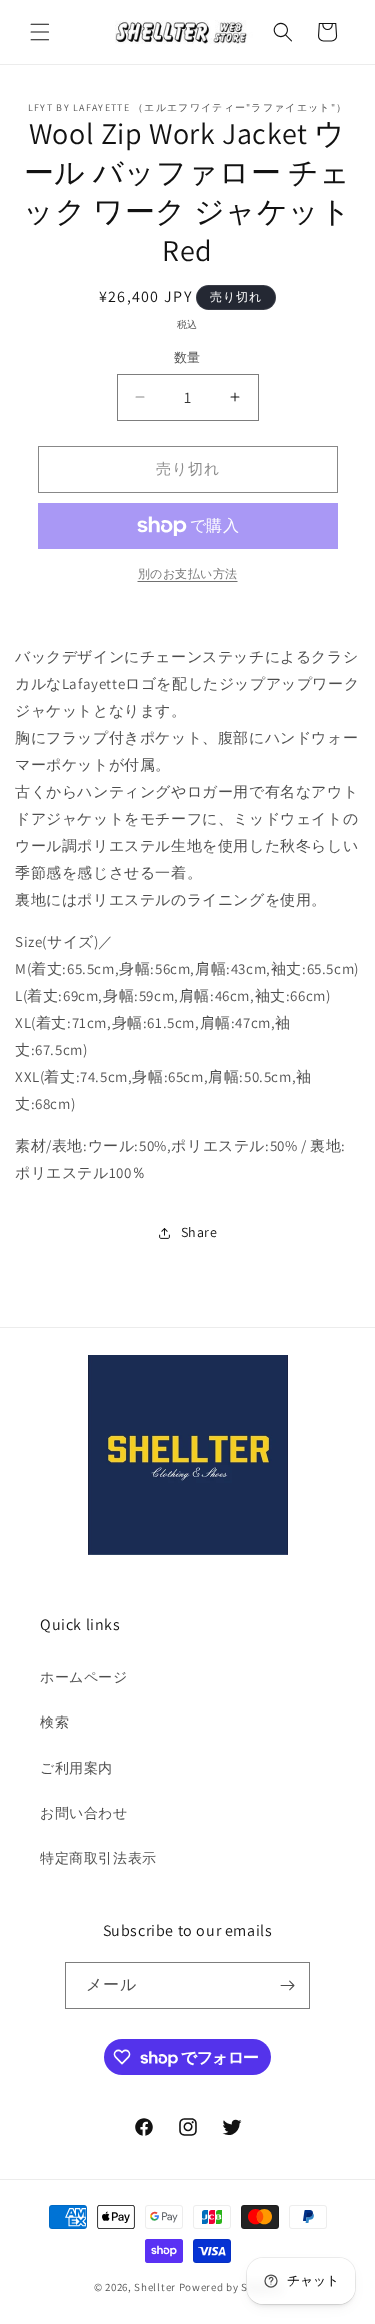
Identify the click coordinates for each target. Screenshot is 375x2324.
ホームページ (84, 1677)
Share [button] (199, 1232)
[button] (40, 32)
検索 (54, 1722)
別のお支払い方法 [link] (188, 573)
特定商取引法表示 (98, 1858)
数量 (187, 357)
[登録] (287, 1985)
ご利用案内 (76, 1768)
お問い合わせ (84, 1813)
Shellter (155, 2287)
